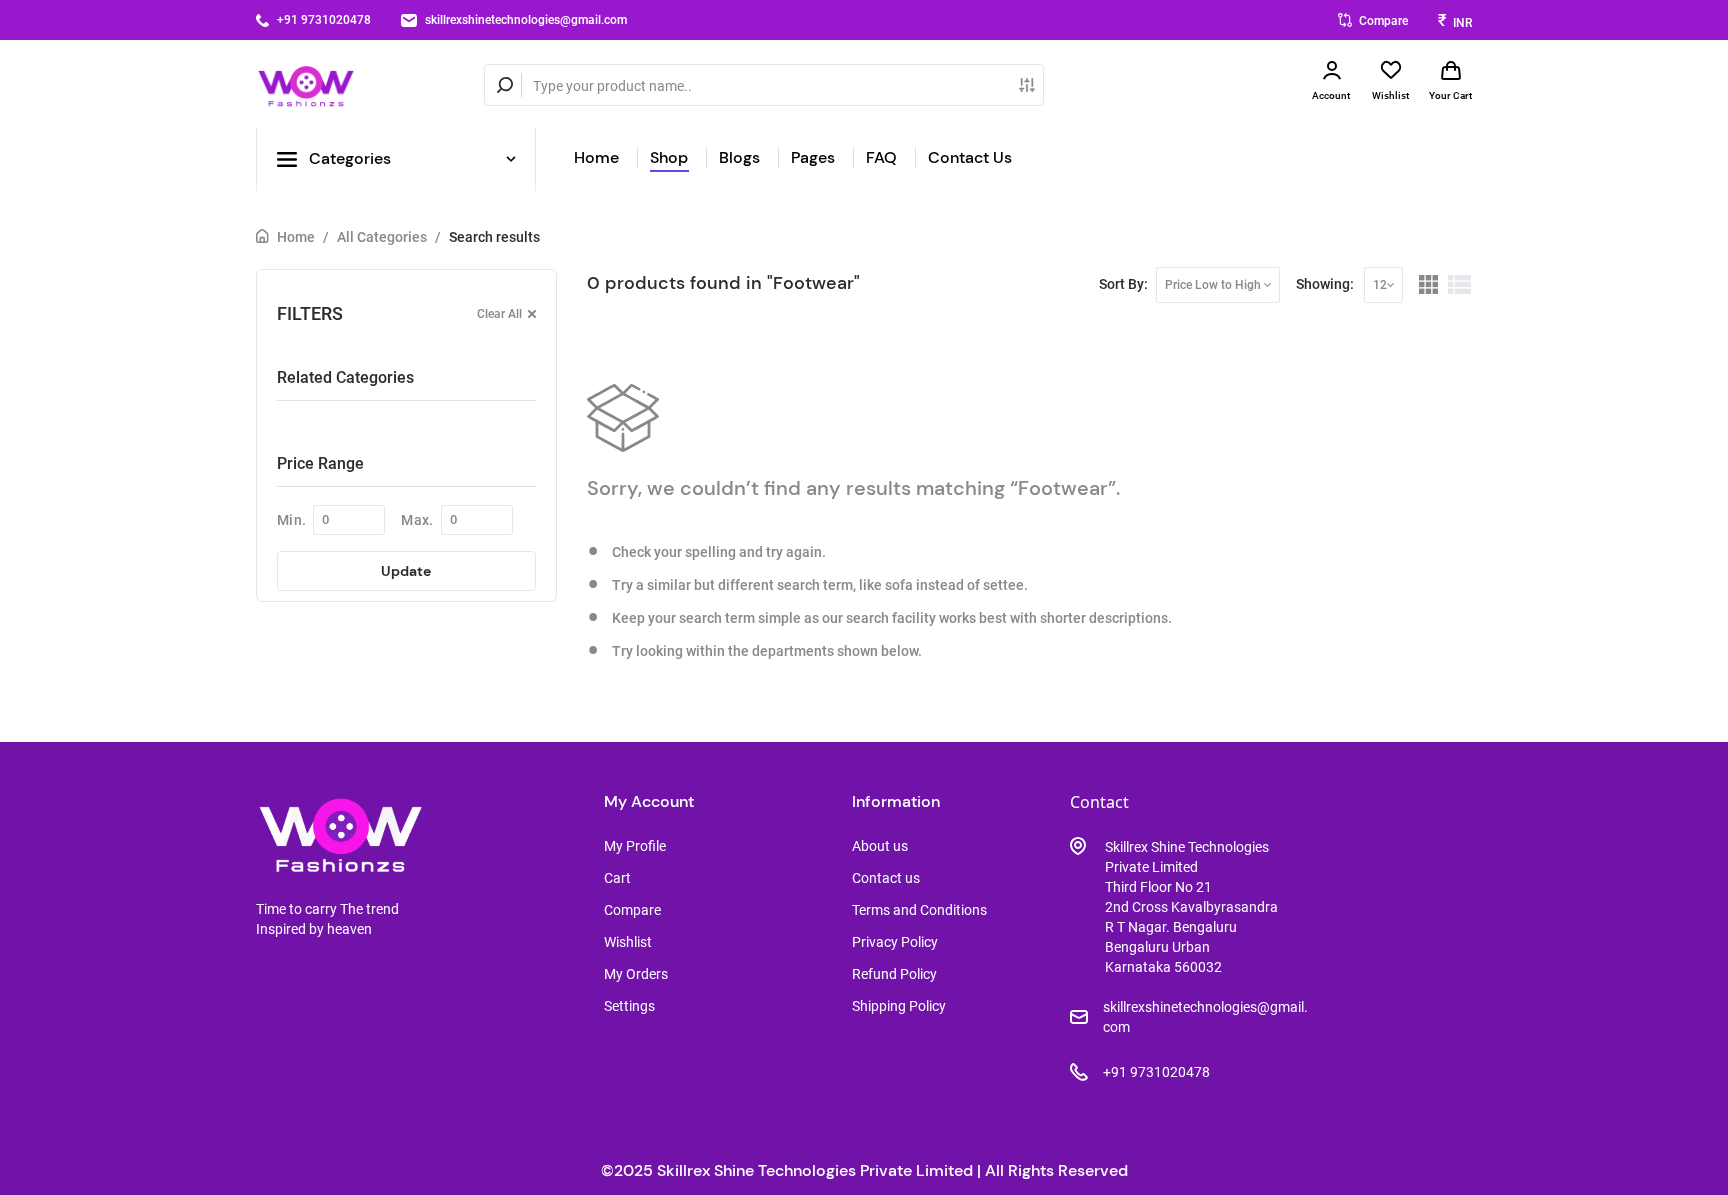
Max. (417, 520)
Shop (669, 157)
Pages (813, 157)
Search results (494, 237)
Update (406, 571)
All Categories (382, 237)
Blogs (739, 157)
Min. (291, 520)
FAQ (881, 157)
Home (596, 157)
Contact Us (970, 157)
